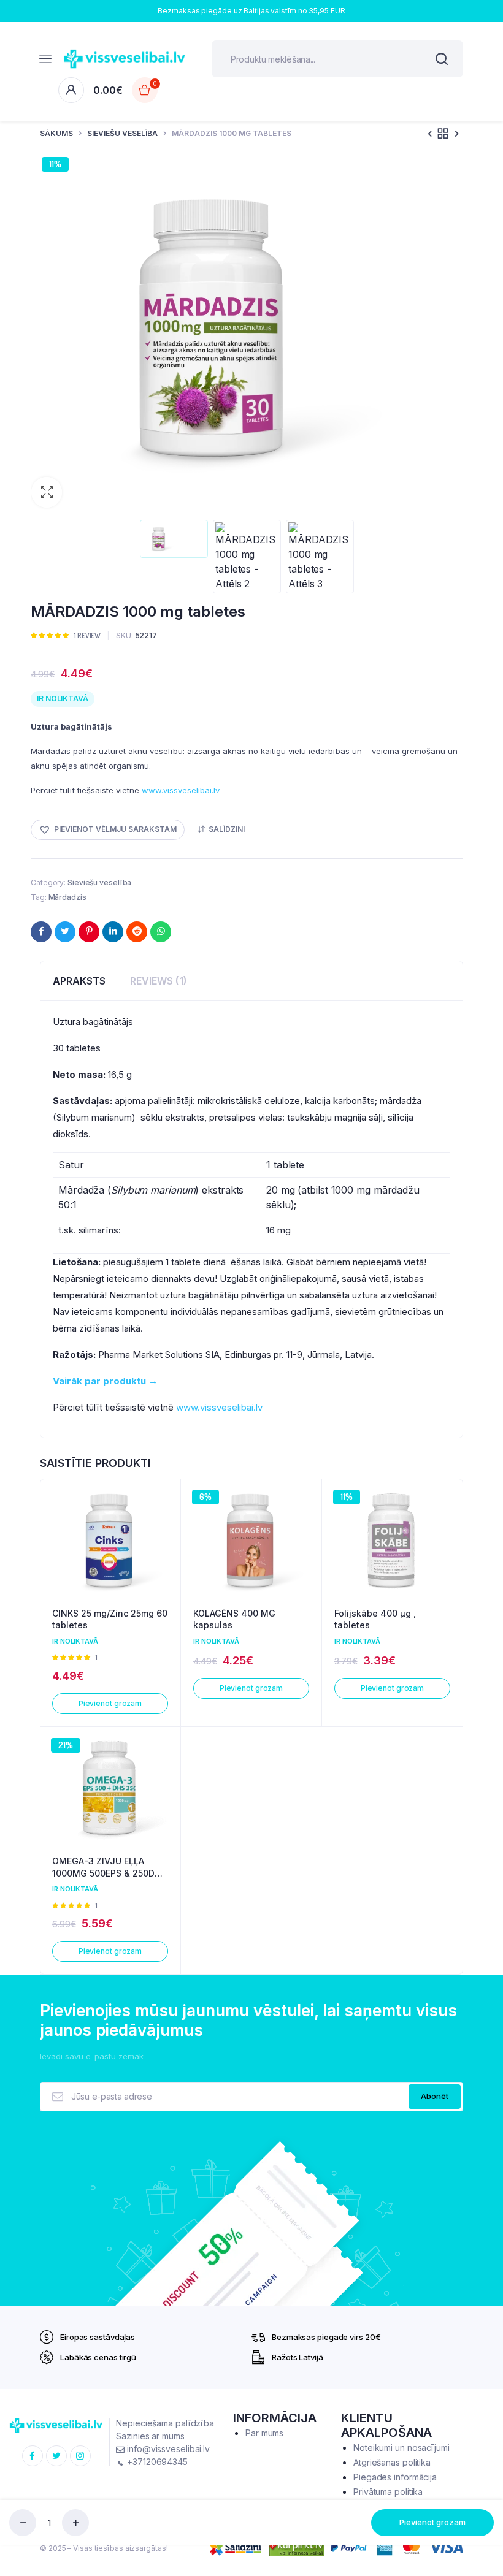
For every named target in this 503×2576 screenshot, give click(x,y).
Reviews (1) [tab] (159, 981)
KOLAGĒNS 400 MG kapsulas (234, 1619)
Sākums (56, 133)
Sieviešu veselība (122, 133)
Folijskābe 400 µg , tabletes (375, 1619)
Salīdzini (227, 829)
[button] (47, 492)
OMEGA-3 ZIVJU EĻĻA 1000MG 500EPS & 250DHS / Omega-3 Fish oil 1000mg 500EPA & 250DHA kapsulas (109, 1867)
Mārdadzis (67, 897)
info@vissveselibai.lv (167, 2449)
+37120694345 (156, 2462)
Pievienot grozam (432, 2522)
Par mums (264, 2433)
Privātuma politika (388, 2492)
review (87, 635)
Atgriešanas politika (392, 2462)
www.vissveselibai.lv (181, 790)
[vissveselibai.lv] (125, 59)
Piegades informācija (395, 2477)
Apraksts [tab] (79, 981)
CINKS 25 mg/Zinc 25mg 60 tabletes (110, 1619)
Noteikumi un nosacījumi (401, 2448)
